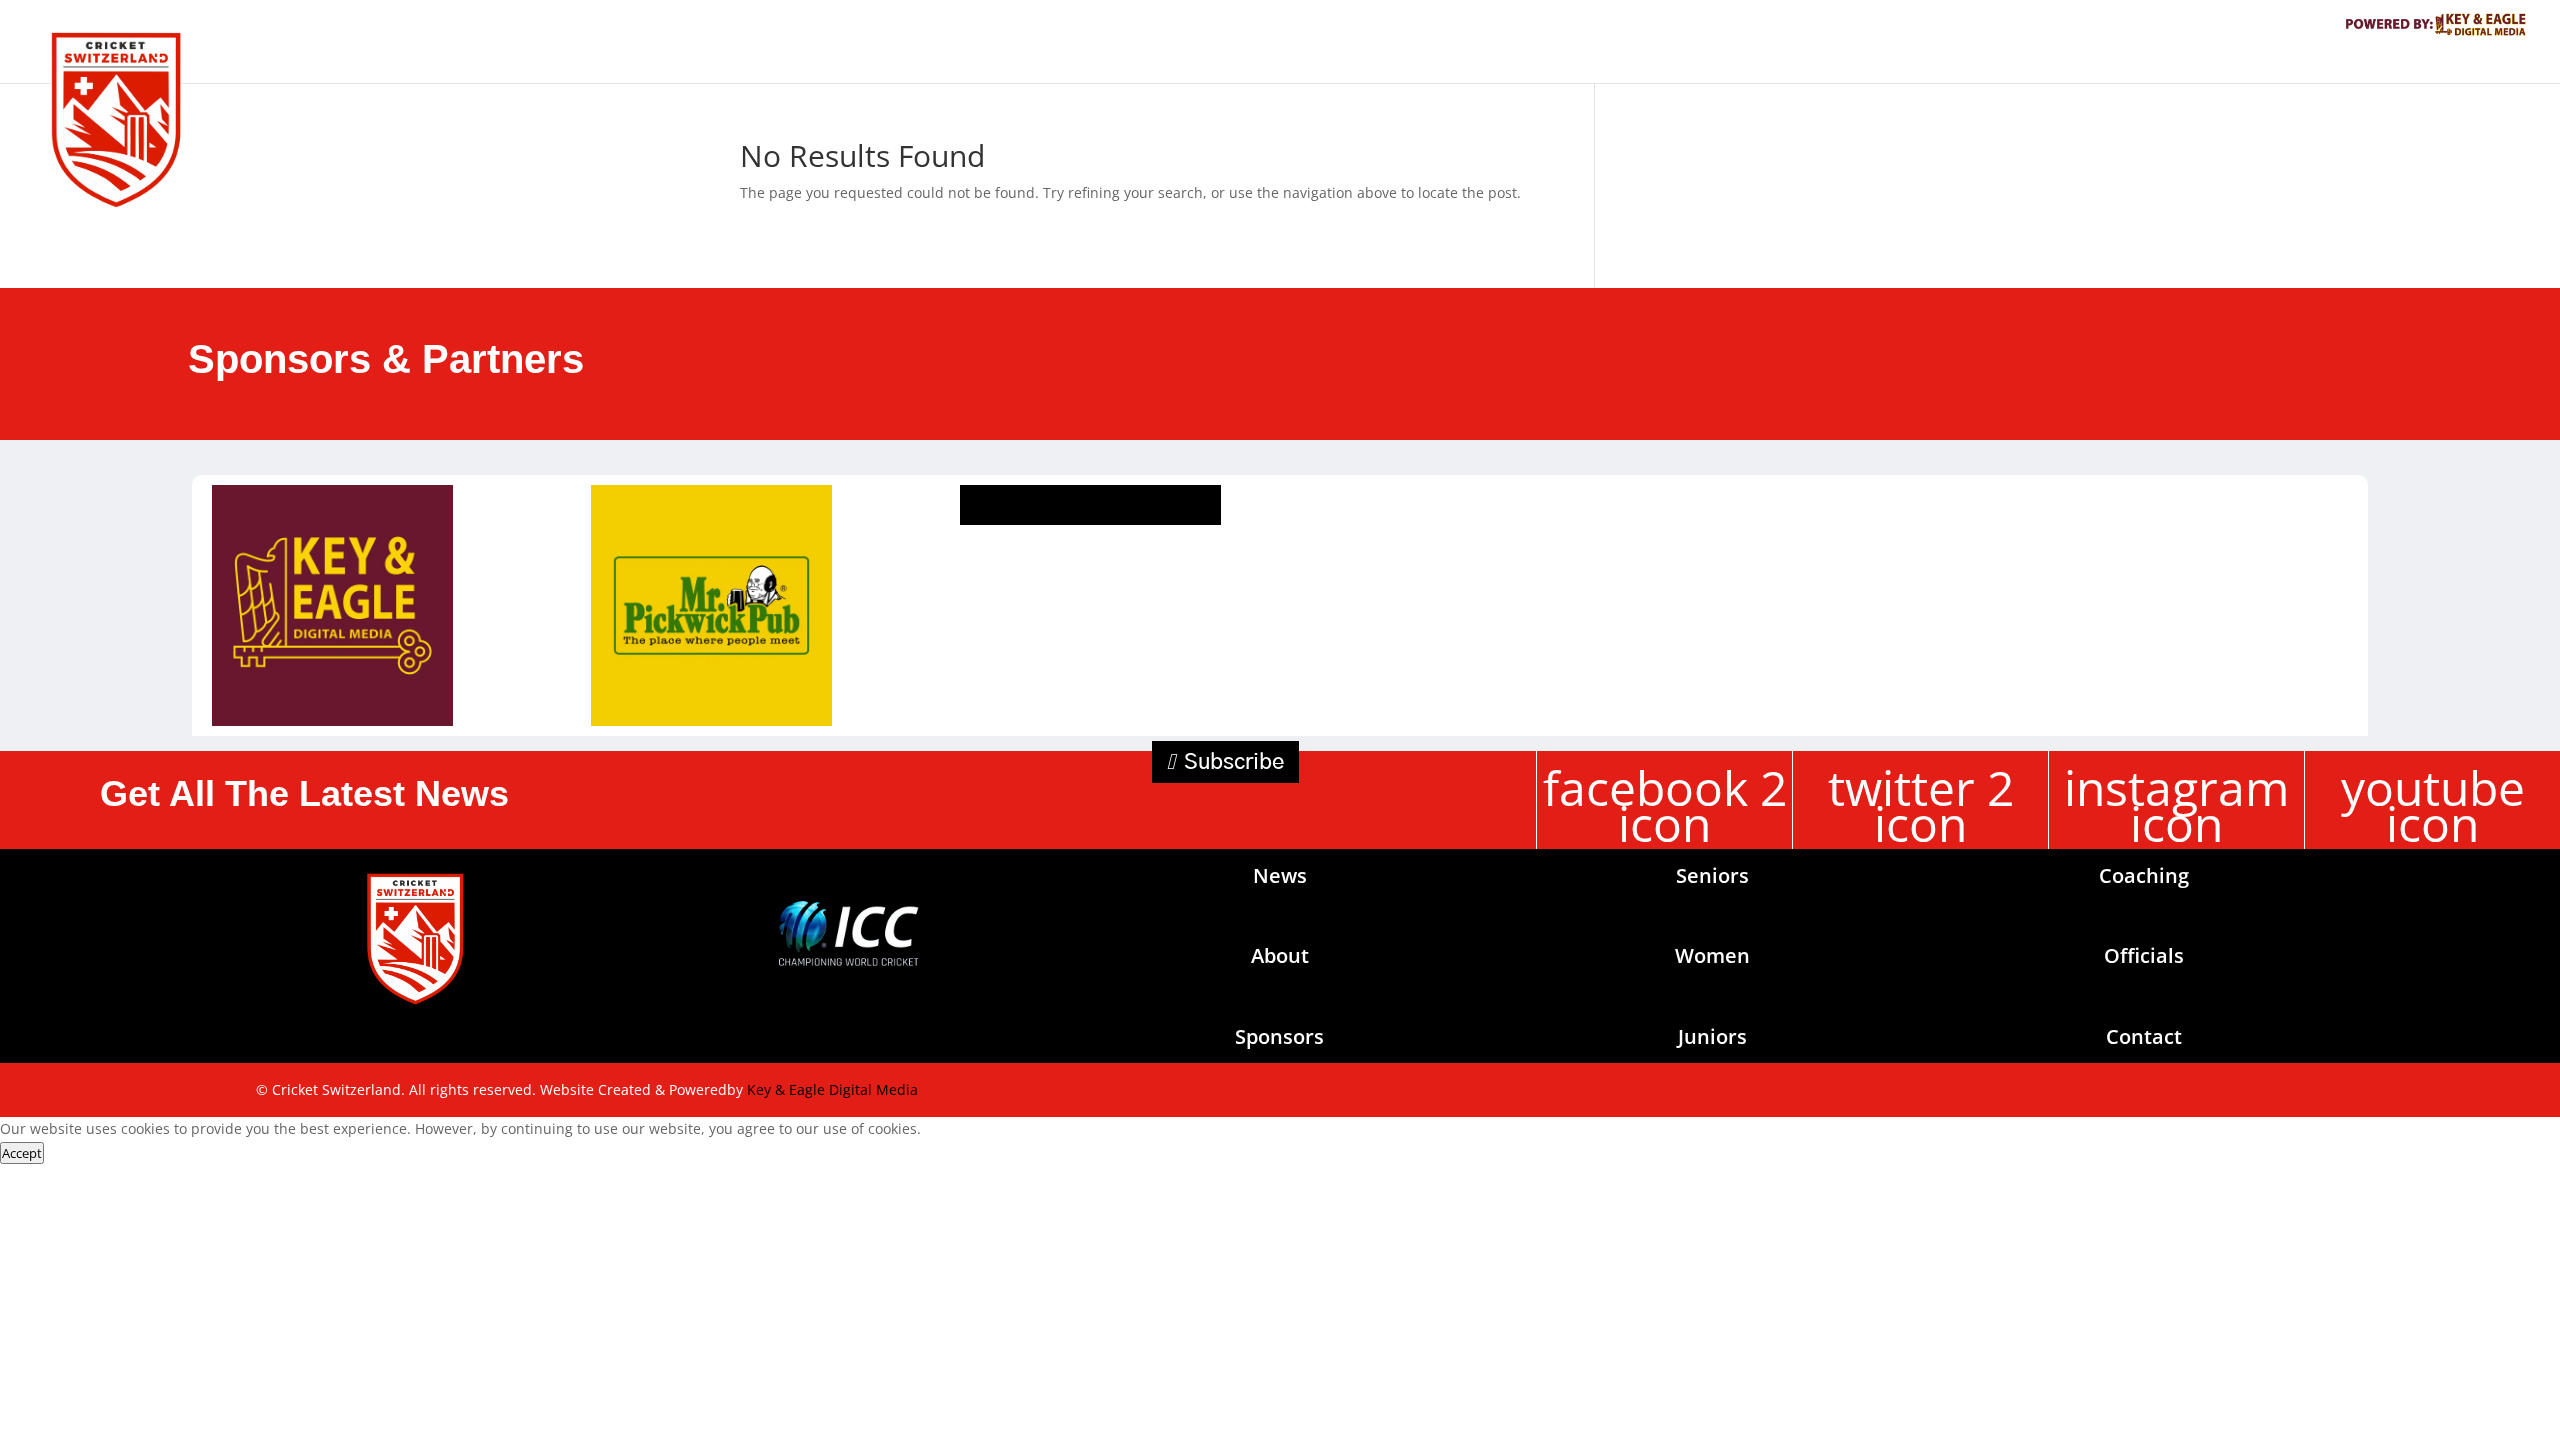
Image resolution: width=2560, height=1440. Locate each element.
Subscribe (1234, 762)
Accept (22, 1153)
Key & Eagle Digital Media (832, 1089)
